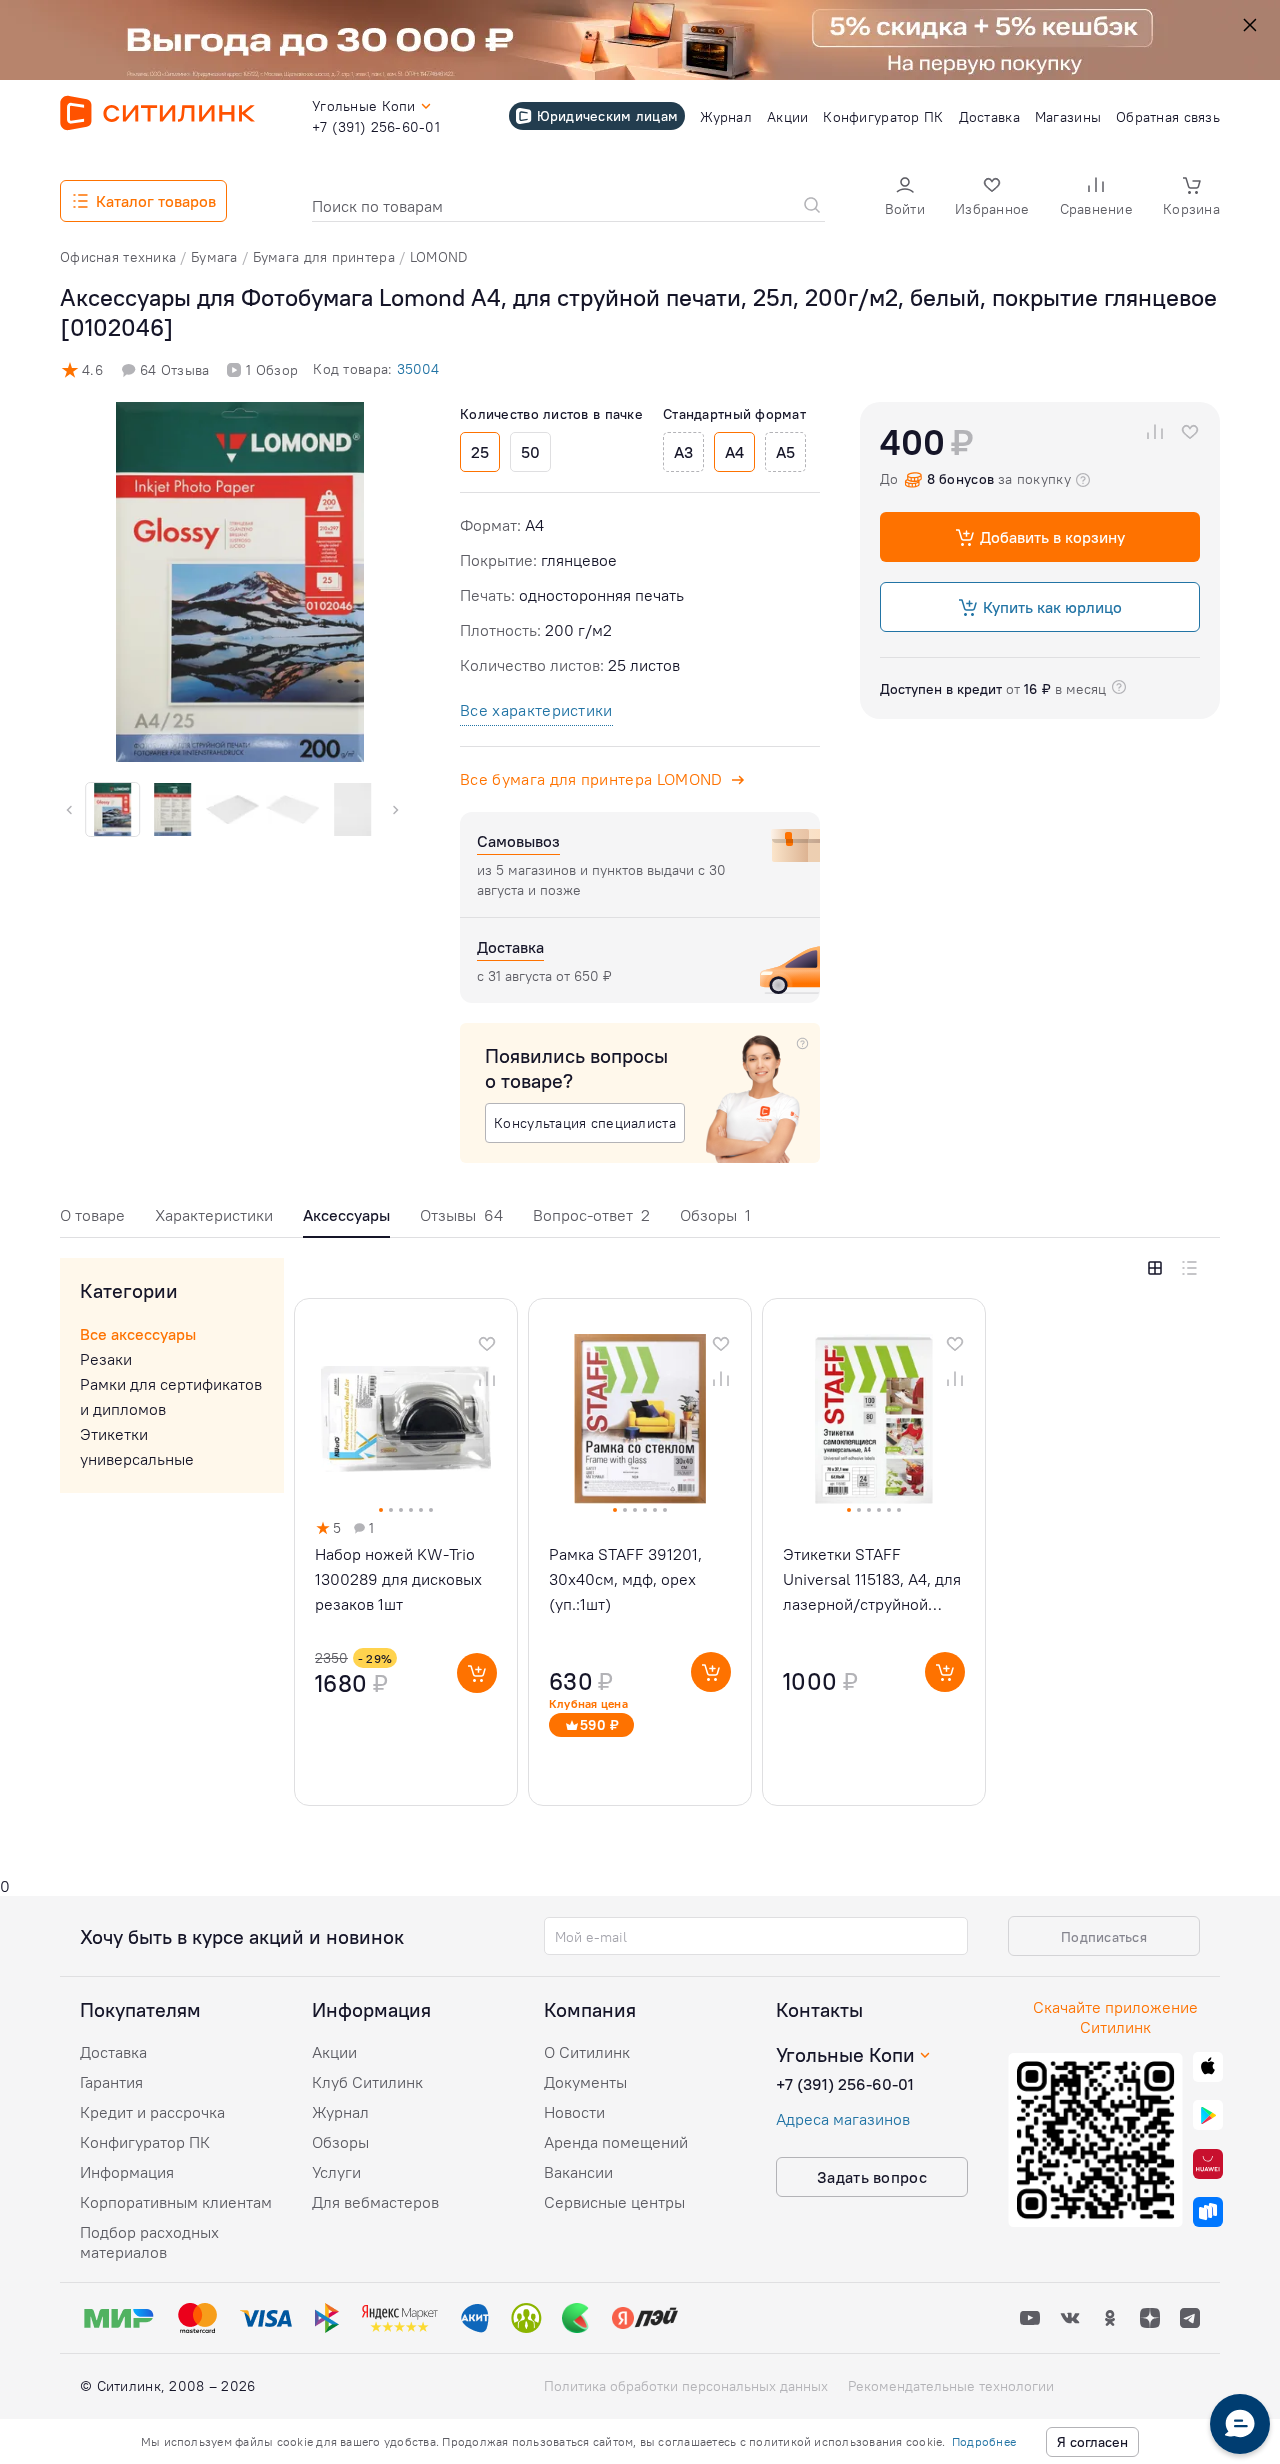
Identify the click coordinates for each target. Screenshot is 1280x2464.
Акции (334, 2052)
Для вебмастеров (375, 2202)
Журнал (340, 2112)
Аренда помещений (616, 2142)
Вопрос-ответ (591, 1215)
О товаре (92, 1215)
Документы (585, 2082)
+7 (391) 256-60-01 (845, 2084)
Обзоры (715, 1215)
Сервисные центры (614, 2202)
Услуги (336, 2172)
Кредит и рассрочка (152, 2112)
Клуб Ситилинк (367, 2082)
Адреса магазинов (843, 2119)
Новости (574, 2112)
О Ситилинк (587, 2052)
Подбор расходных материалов (149, 2242)
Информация (127, 2172)
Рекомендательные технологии (951, 2386)
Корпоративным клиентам (176, 2202)
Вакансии (578, 2172)
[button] (905, 198)
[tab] (92, 1220)
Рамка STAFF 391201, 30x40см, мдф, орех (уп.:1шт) (625, 1579)
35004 (418, 369)
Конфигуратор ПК (145, 2142)
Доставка (113, 2052)
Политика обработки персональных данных (686, 2386)
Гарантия (111, 2082)
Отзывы (461, 1215)
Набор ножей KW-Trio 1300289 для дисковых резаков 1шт (398, 1579)
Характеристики (214, 1215)
